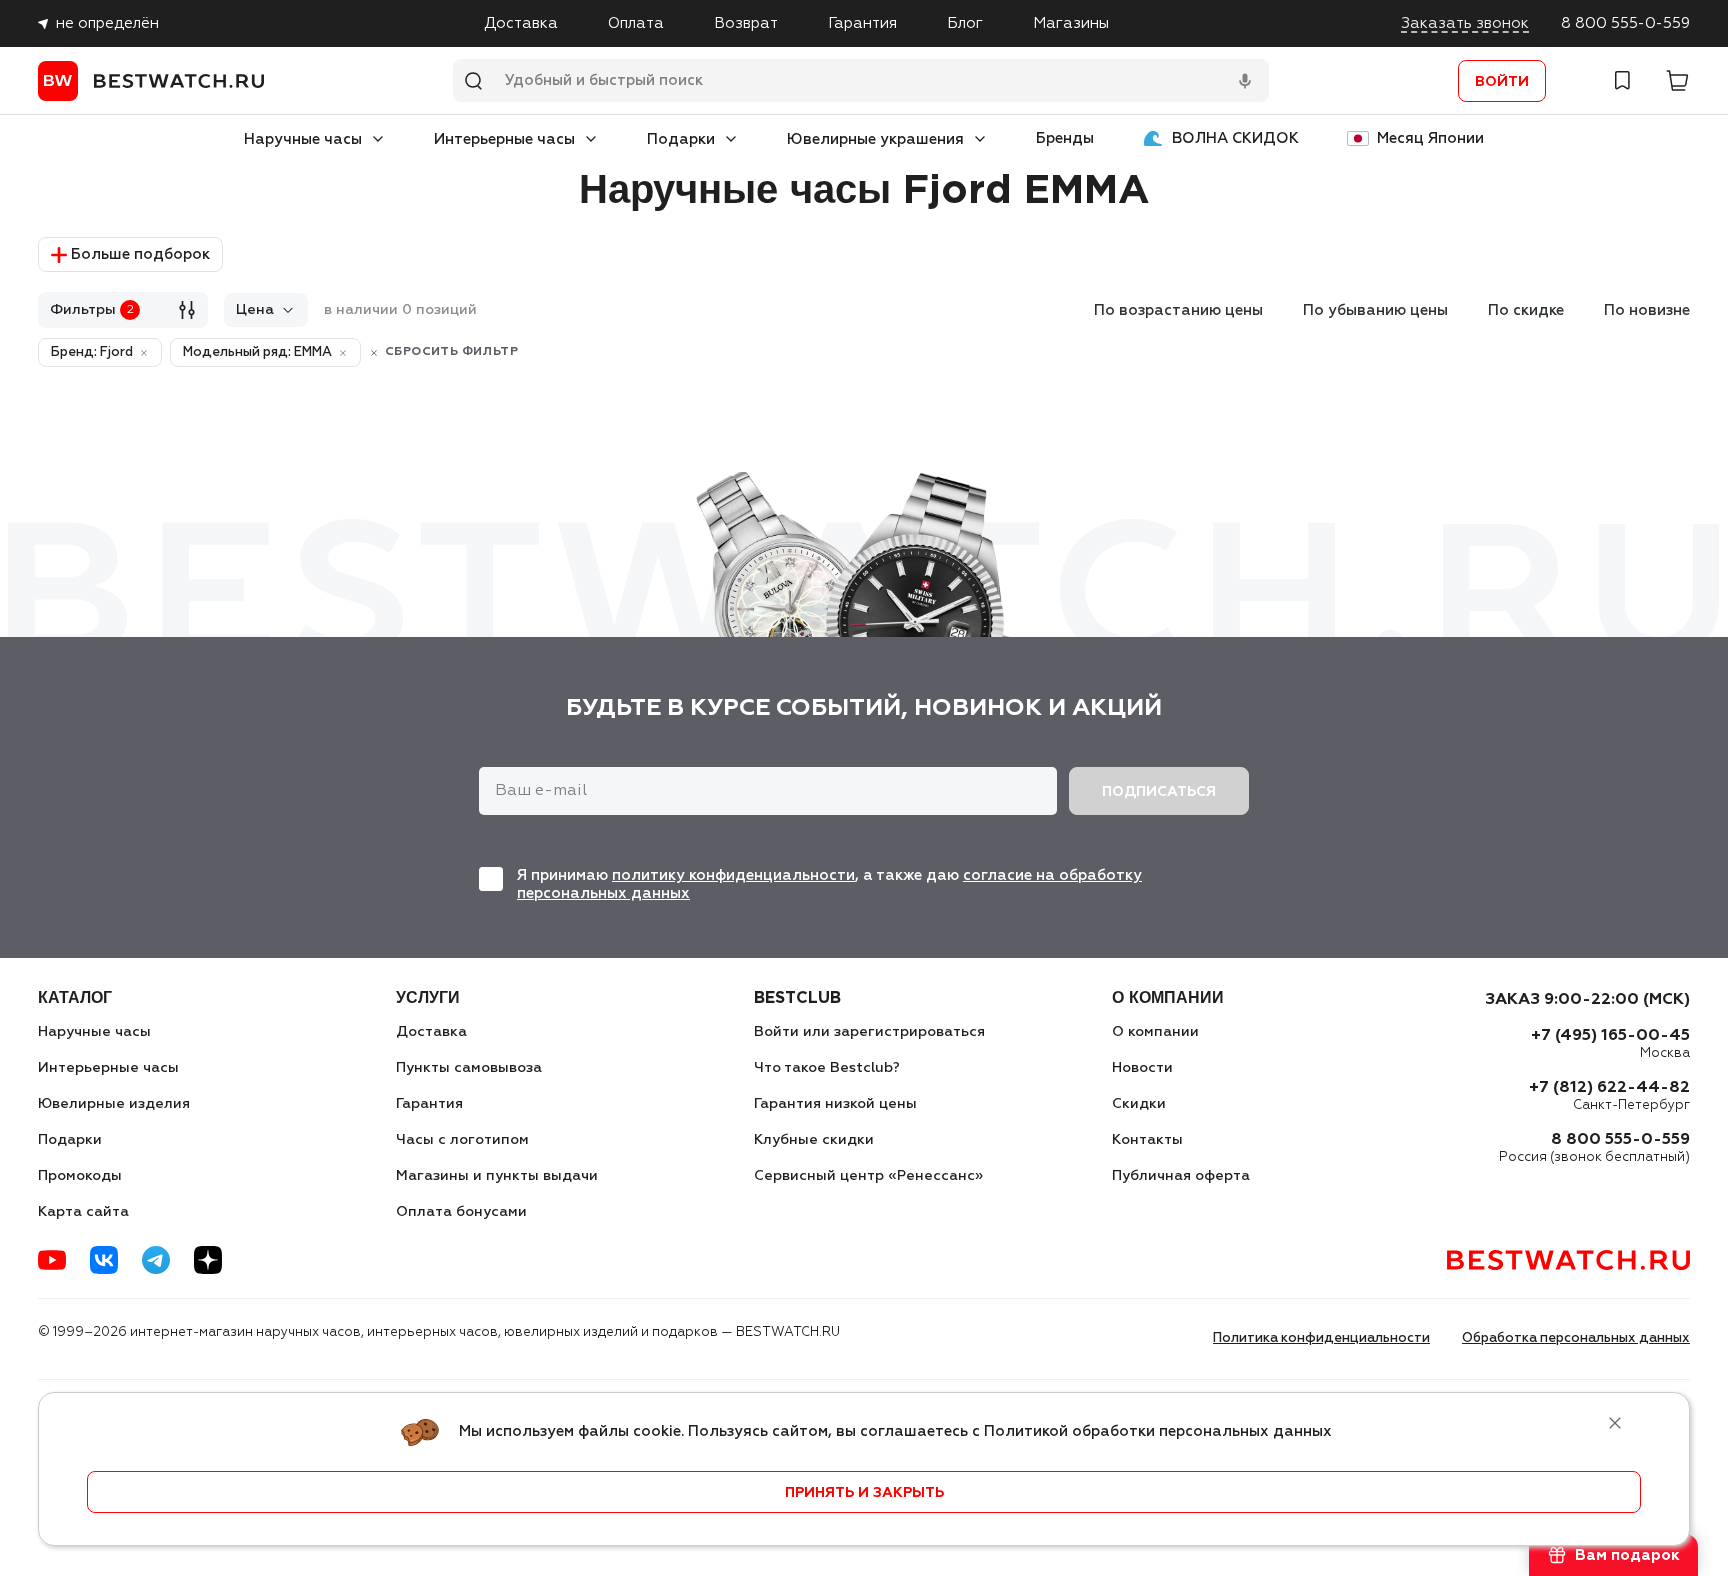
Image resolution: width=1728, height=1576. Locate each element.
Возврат (746, 23)
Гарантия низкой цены (835, 1104)
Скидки (1139, 1104)
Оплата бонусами (461, 1212)
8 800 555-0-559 (1625, 23)
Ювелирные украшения (875, 139)
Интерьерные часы (504, 139)
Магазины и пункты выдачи (497, 1176)
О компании (1155, 1032)
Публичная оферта (1181, 1176)
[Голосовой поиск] (1245, 81)
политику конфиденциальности (733, 875)
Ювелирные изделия (114, 1104)
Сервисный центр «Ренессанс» (868, 1176)
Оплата (636, 23)
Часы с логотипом (462, 1140)
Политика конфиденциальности (1321, 1338)
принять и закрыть (864, 1493)
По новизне (1647, 310)
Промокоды (80, 1176)
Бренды (1065, 138)
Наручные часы (303, 139)
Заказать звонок (1465, 23)
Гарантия (862, 23)
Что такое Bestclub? (827, 1068)
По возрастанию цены (1178, 310)
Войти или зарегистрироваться (869, 1032)
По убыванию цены (1375, 310)
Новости (1142, 1068)
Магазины (1071, 23)
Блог (965, 23)
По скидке (1526, 310)
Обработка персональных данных (1576, 1338)
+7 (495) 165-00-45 (1610, 1036)
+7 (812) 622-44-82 (1609, 1088)
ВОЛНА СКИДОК (1235, 138)
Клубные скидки (814, 1140)
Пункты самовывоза (469, 1068)
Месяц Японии (1430, 138)
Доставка (521, 23)
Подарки (681, 139)
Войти (1502, 82)
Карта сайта (83, 1212)
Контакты (1147, 1140)
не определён (107, 23)
